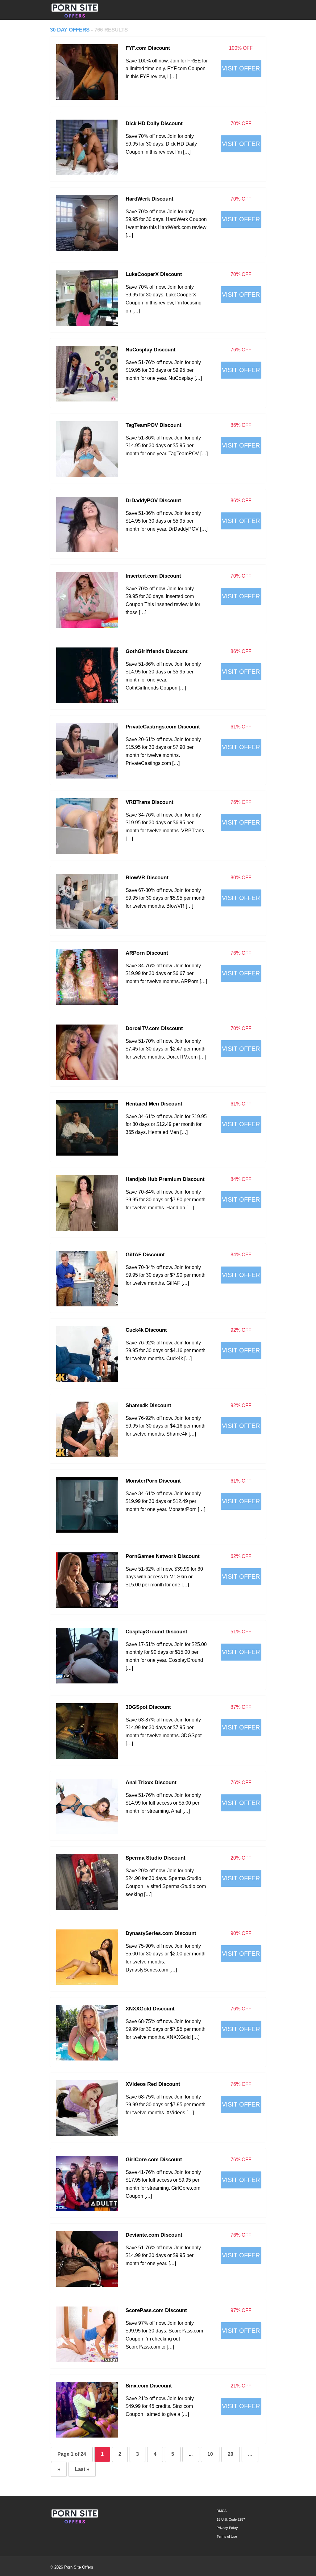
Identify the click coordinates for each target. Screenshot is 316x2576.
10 (210, 2454)
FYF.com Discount (148, 48)
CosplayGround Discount (156, 1632)
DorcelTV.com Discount (154, 1028)
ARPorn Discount (147, 953)
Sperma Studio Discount (156, 1858)
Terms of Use (227, 2536)
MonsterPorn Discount (153, 1481)
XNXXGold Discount (150, 2009)
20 (231, 2454)
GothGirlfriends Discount (157, 651)
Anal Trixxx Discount (151, 1782)
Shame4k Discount (148, 1405)
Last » (82, 2469)
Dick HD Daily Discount (154, 123)
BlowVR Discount (147, 877)
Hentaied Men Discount (154, 1104)
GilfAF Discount (145, 1254)
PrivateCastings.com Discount (163, 727)
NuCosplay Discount (151, 350)
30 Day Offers (71, 30)
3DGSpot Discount (148, 1707)
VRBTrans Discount (150, 802)
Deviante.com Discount (154, 2235)
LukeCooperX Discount (154, 274)
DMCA (222, 2511)
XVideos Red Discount (153, 2084)
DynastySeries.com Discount (161, 1933)
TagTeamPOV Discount (154, 425)
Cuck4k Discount (146, 1330)
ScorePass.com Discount (156, 2310)
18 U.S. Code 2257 (231, 2519)
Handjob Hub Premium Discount (165, 1179)
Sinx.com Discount (149, 2386)
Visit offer (241, 68)
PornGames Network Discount (163, 1556)
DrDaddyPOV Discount (153, 500)
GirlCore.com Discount (154, 2159)
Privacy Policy (227, 2528)
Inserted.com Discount (153, 576)
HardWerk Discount (150, 199)
